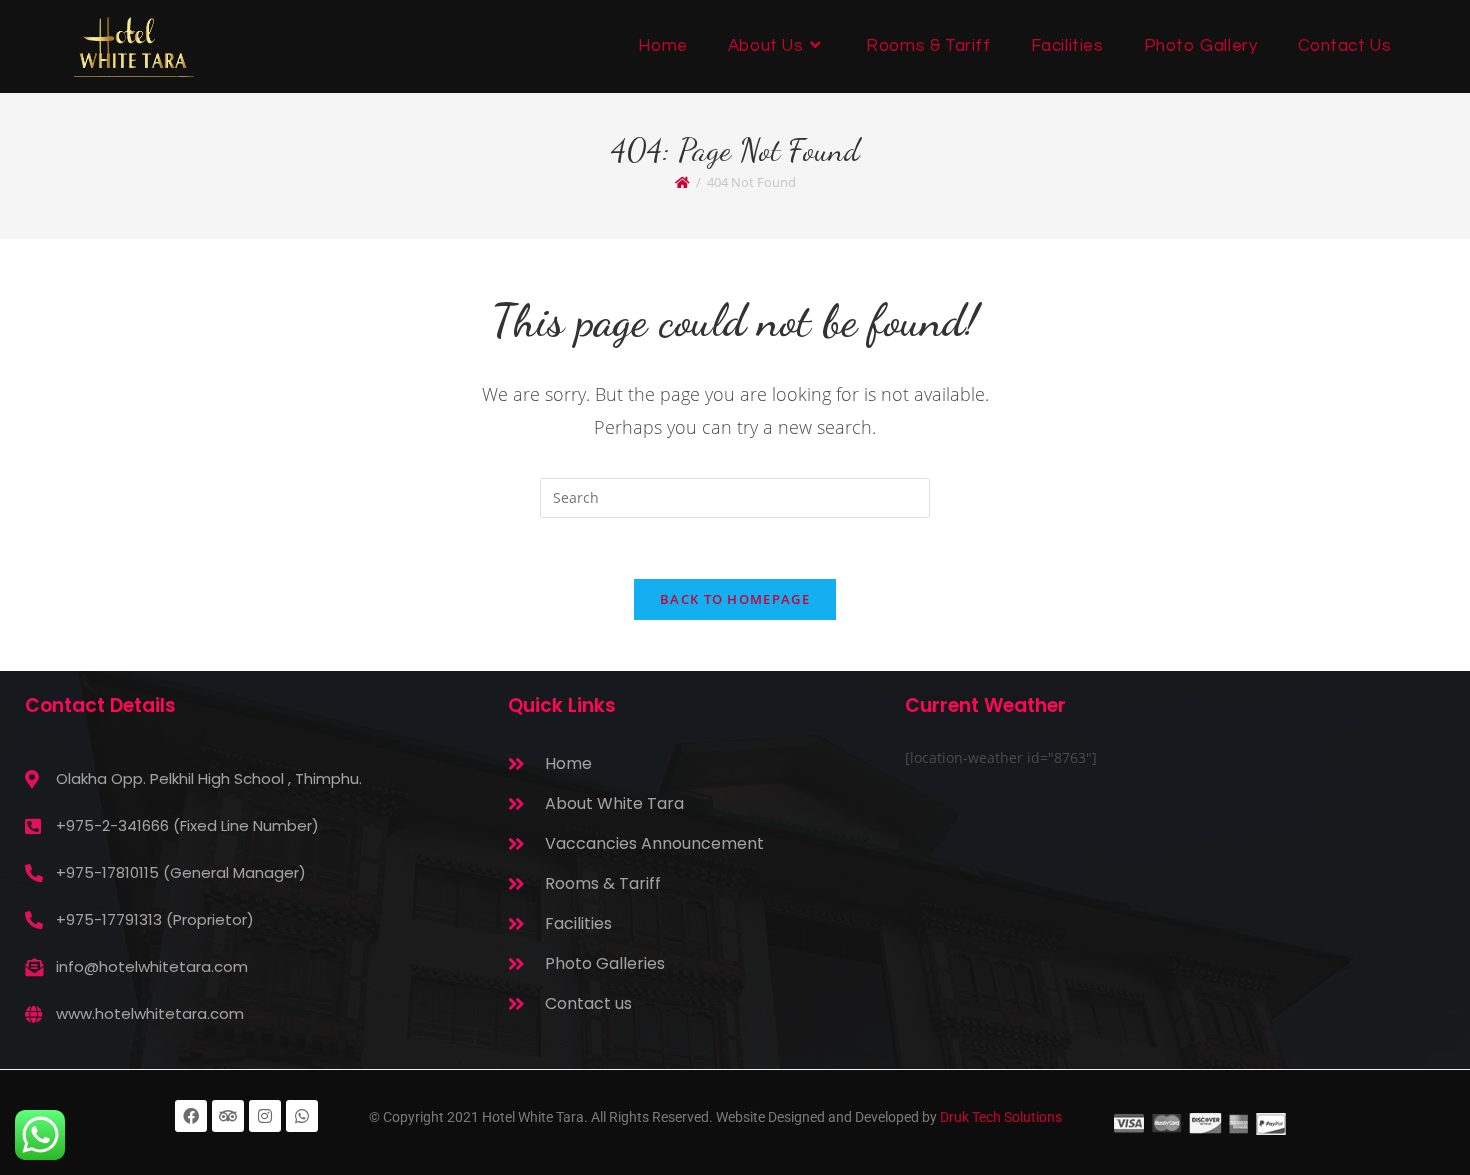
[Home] (682, 182)
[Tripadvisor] (228, 1116)
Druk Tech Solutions (1001, 1117)
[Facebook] (191, 1116)
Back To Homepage (735, 599)
